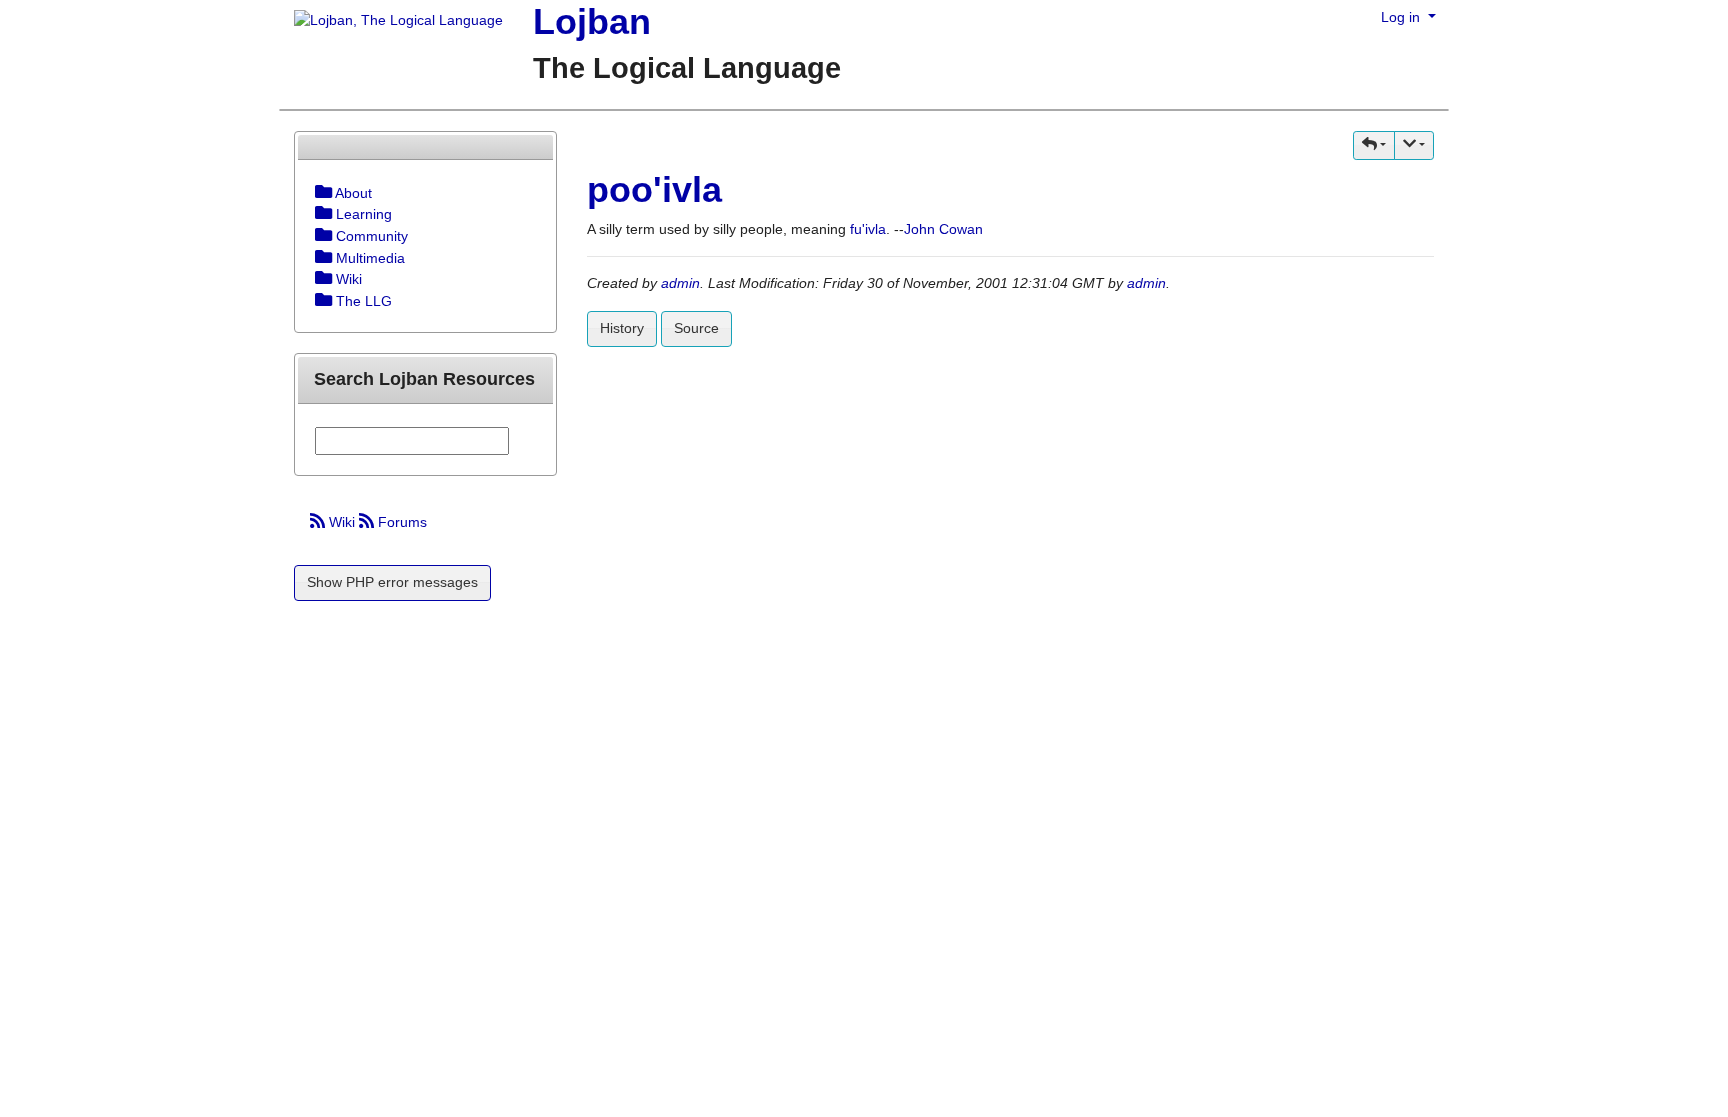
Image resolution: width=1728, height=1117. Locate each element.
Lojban (592, 21)
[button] (1374, 145)
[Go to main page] (391, 22)
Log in (1402, 17)
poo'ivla (654, 189)
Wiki (342, 522)
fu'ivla (868, 229)
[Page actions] (1414, 145)
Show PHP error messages (392, 582)
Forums (400, 522)
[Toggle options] (323, 193)
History (622, 328)
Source (696, 328)
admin (680, 283)
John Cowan (943, 229)
